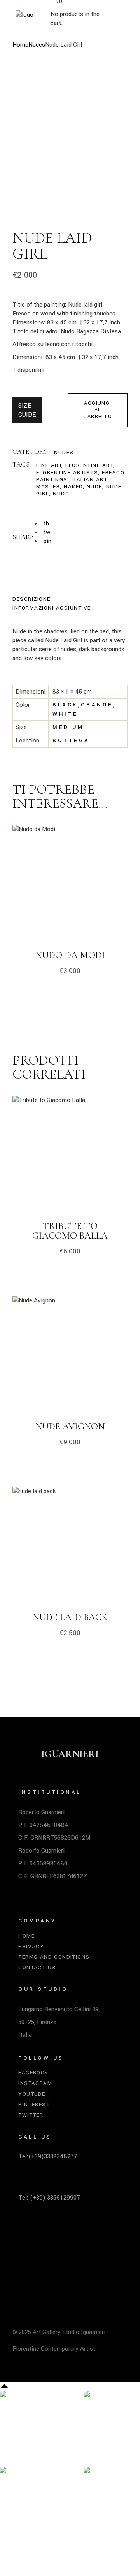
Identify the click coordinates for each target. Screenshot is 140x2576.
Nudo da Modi (70, 955)
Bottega (71, 740)
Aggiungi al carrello (98, 410)
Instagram (35, 2083)
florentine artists (67, 473)
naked (73, 487)
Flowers (24, 2509)
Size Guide (27, 410)
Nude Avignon (70, 1427)
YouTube (32, 2094)
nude (94, 487)
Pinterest (34, 2105)
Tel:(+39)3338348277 (48, 2156)
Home (26, 1936)
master (48, 487)
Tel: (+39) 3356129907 (49, 2198)
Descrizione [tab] (31, 599)
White (65, 714)
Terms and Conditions (54, 1957)
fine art (49, 465)
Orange (97, 705)
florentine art (89, 465)
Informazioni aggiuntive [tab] (52, 608)
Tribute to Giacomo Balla (70, 1231)
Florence (111, 2491)
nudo (61, 494)
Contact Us (37, 1967)
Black (65, 705)
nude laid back (70, 1617)
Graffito (110, 2424)
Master (21, 2424)
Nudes (64, 452)
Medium (68, 727)
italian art (89, 480)
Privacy (31, 1946)
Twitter (31, 2115)
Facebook (33, 2073)
